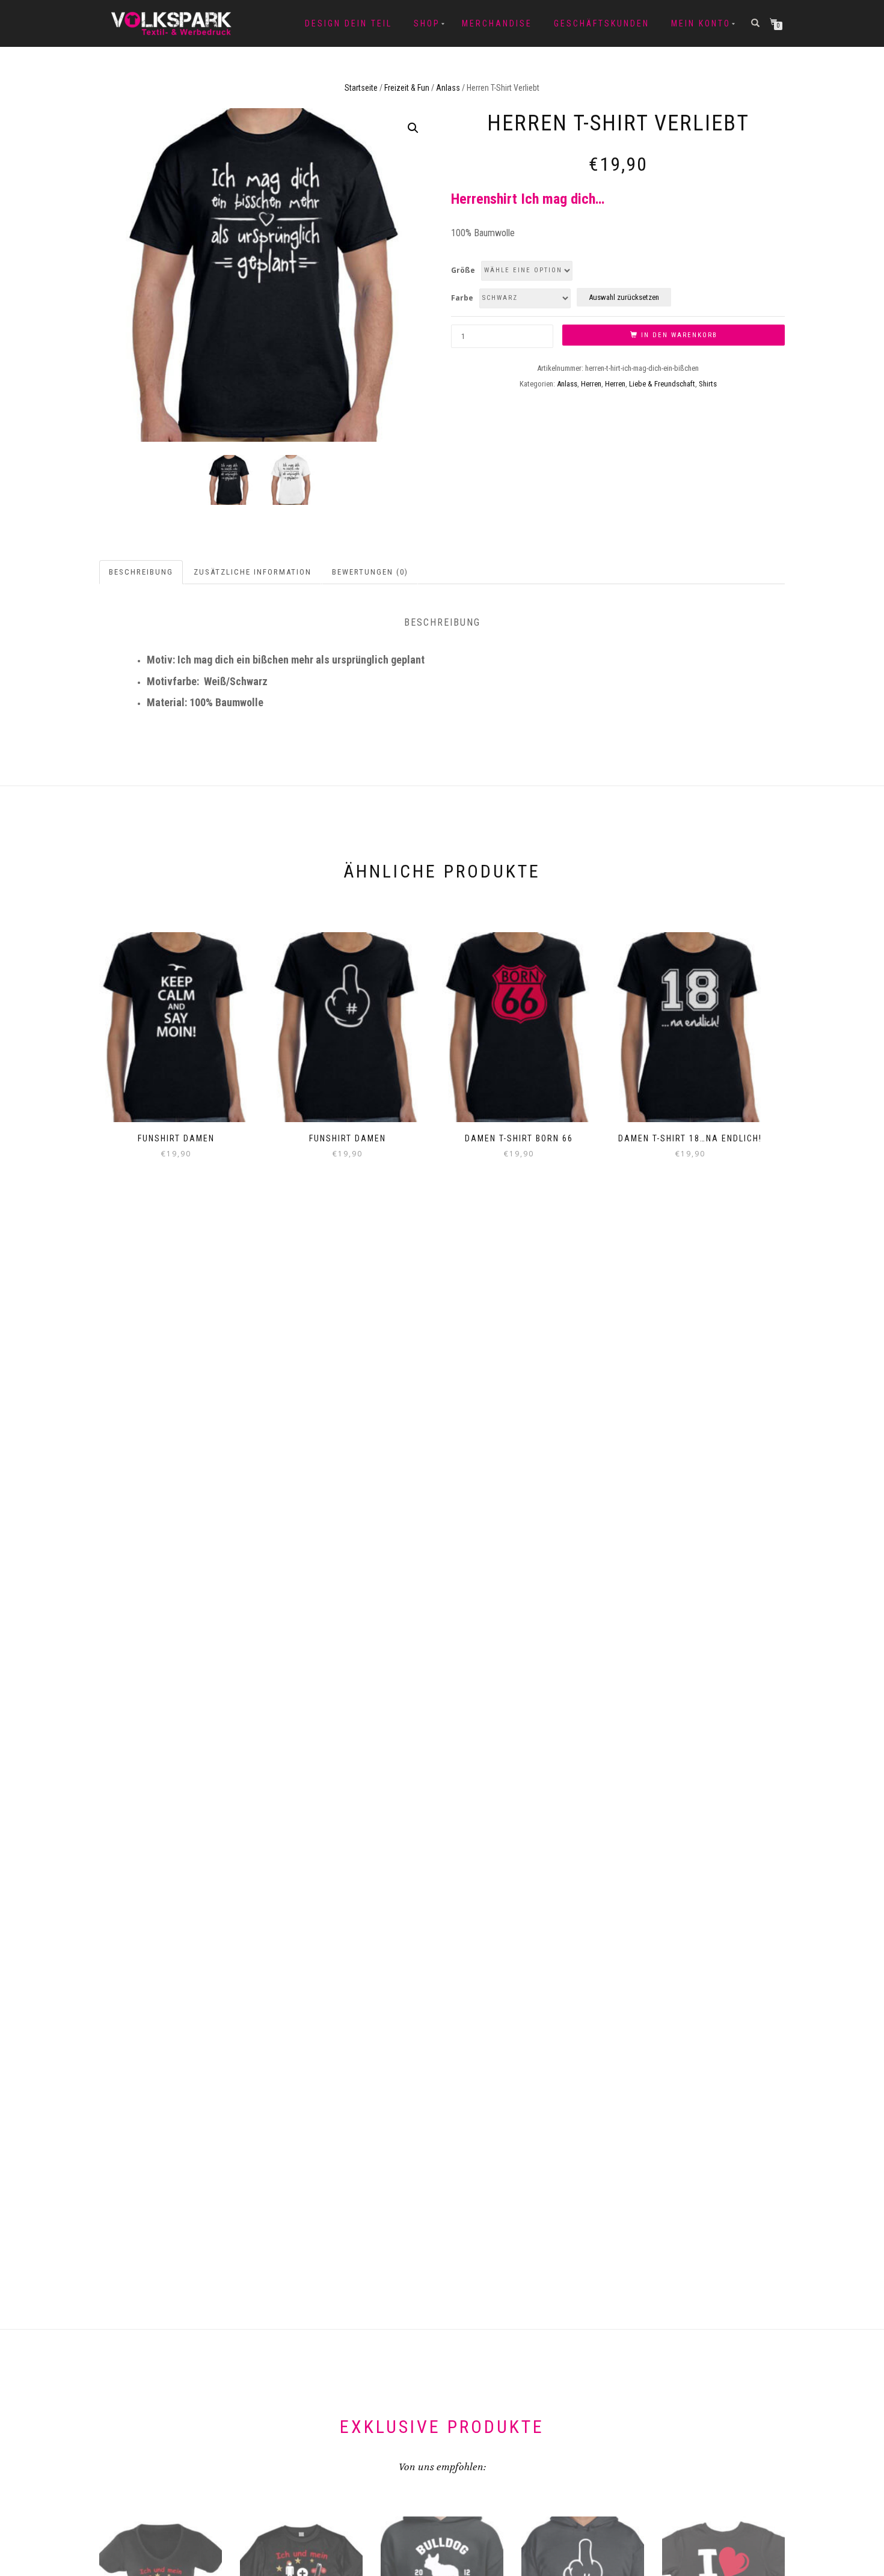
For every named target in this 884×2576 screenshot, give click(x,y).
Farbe (462, 298)
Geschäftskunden (602, 23)
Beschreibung (141, 572)
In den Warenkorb (679, 335)
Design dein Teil (348, 23)
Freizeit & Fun (407, 88)
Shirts (708, 384)
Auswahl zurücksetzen (624, 297)
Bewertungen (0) (370, 572)
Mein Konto (701, 23)
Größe (463, 270)
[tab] (142, 572)
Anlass (448, 88)
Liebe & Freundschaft (662, 384)
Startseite (361, 88)
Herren (591, 384)
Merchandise (497, 23)
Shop (427, 23)
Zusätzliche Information (253, 572)
